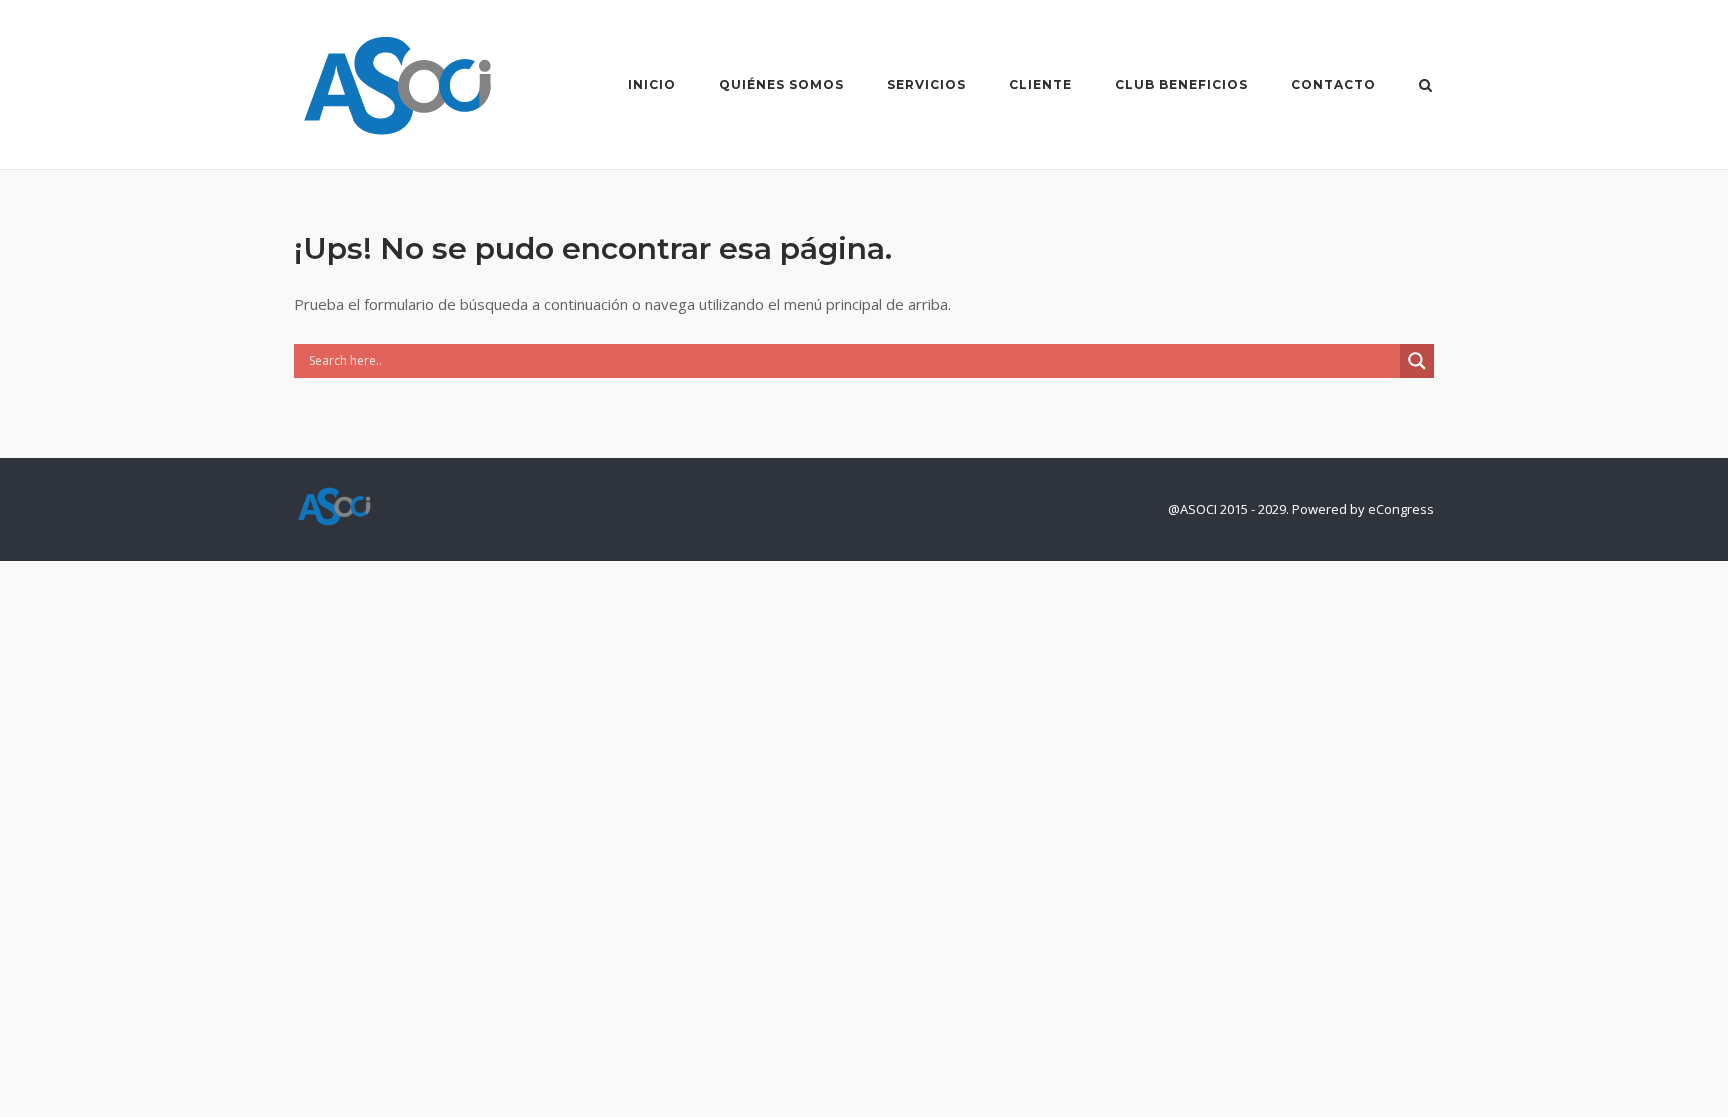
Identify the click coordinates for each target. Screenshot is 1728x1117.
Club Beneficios (1181, 84)
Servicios (926, 84)
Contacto (1333, 84)
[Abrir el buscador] (1425, 87)
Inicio (652, 84)
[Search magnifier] (1417, 361)
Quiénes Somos (781, 84)
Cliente (1040, 84)
